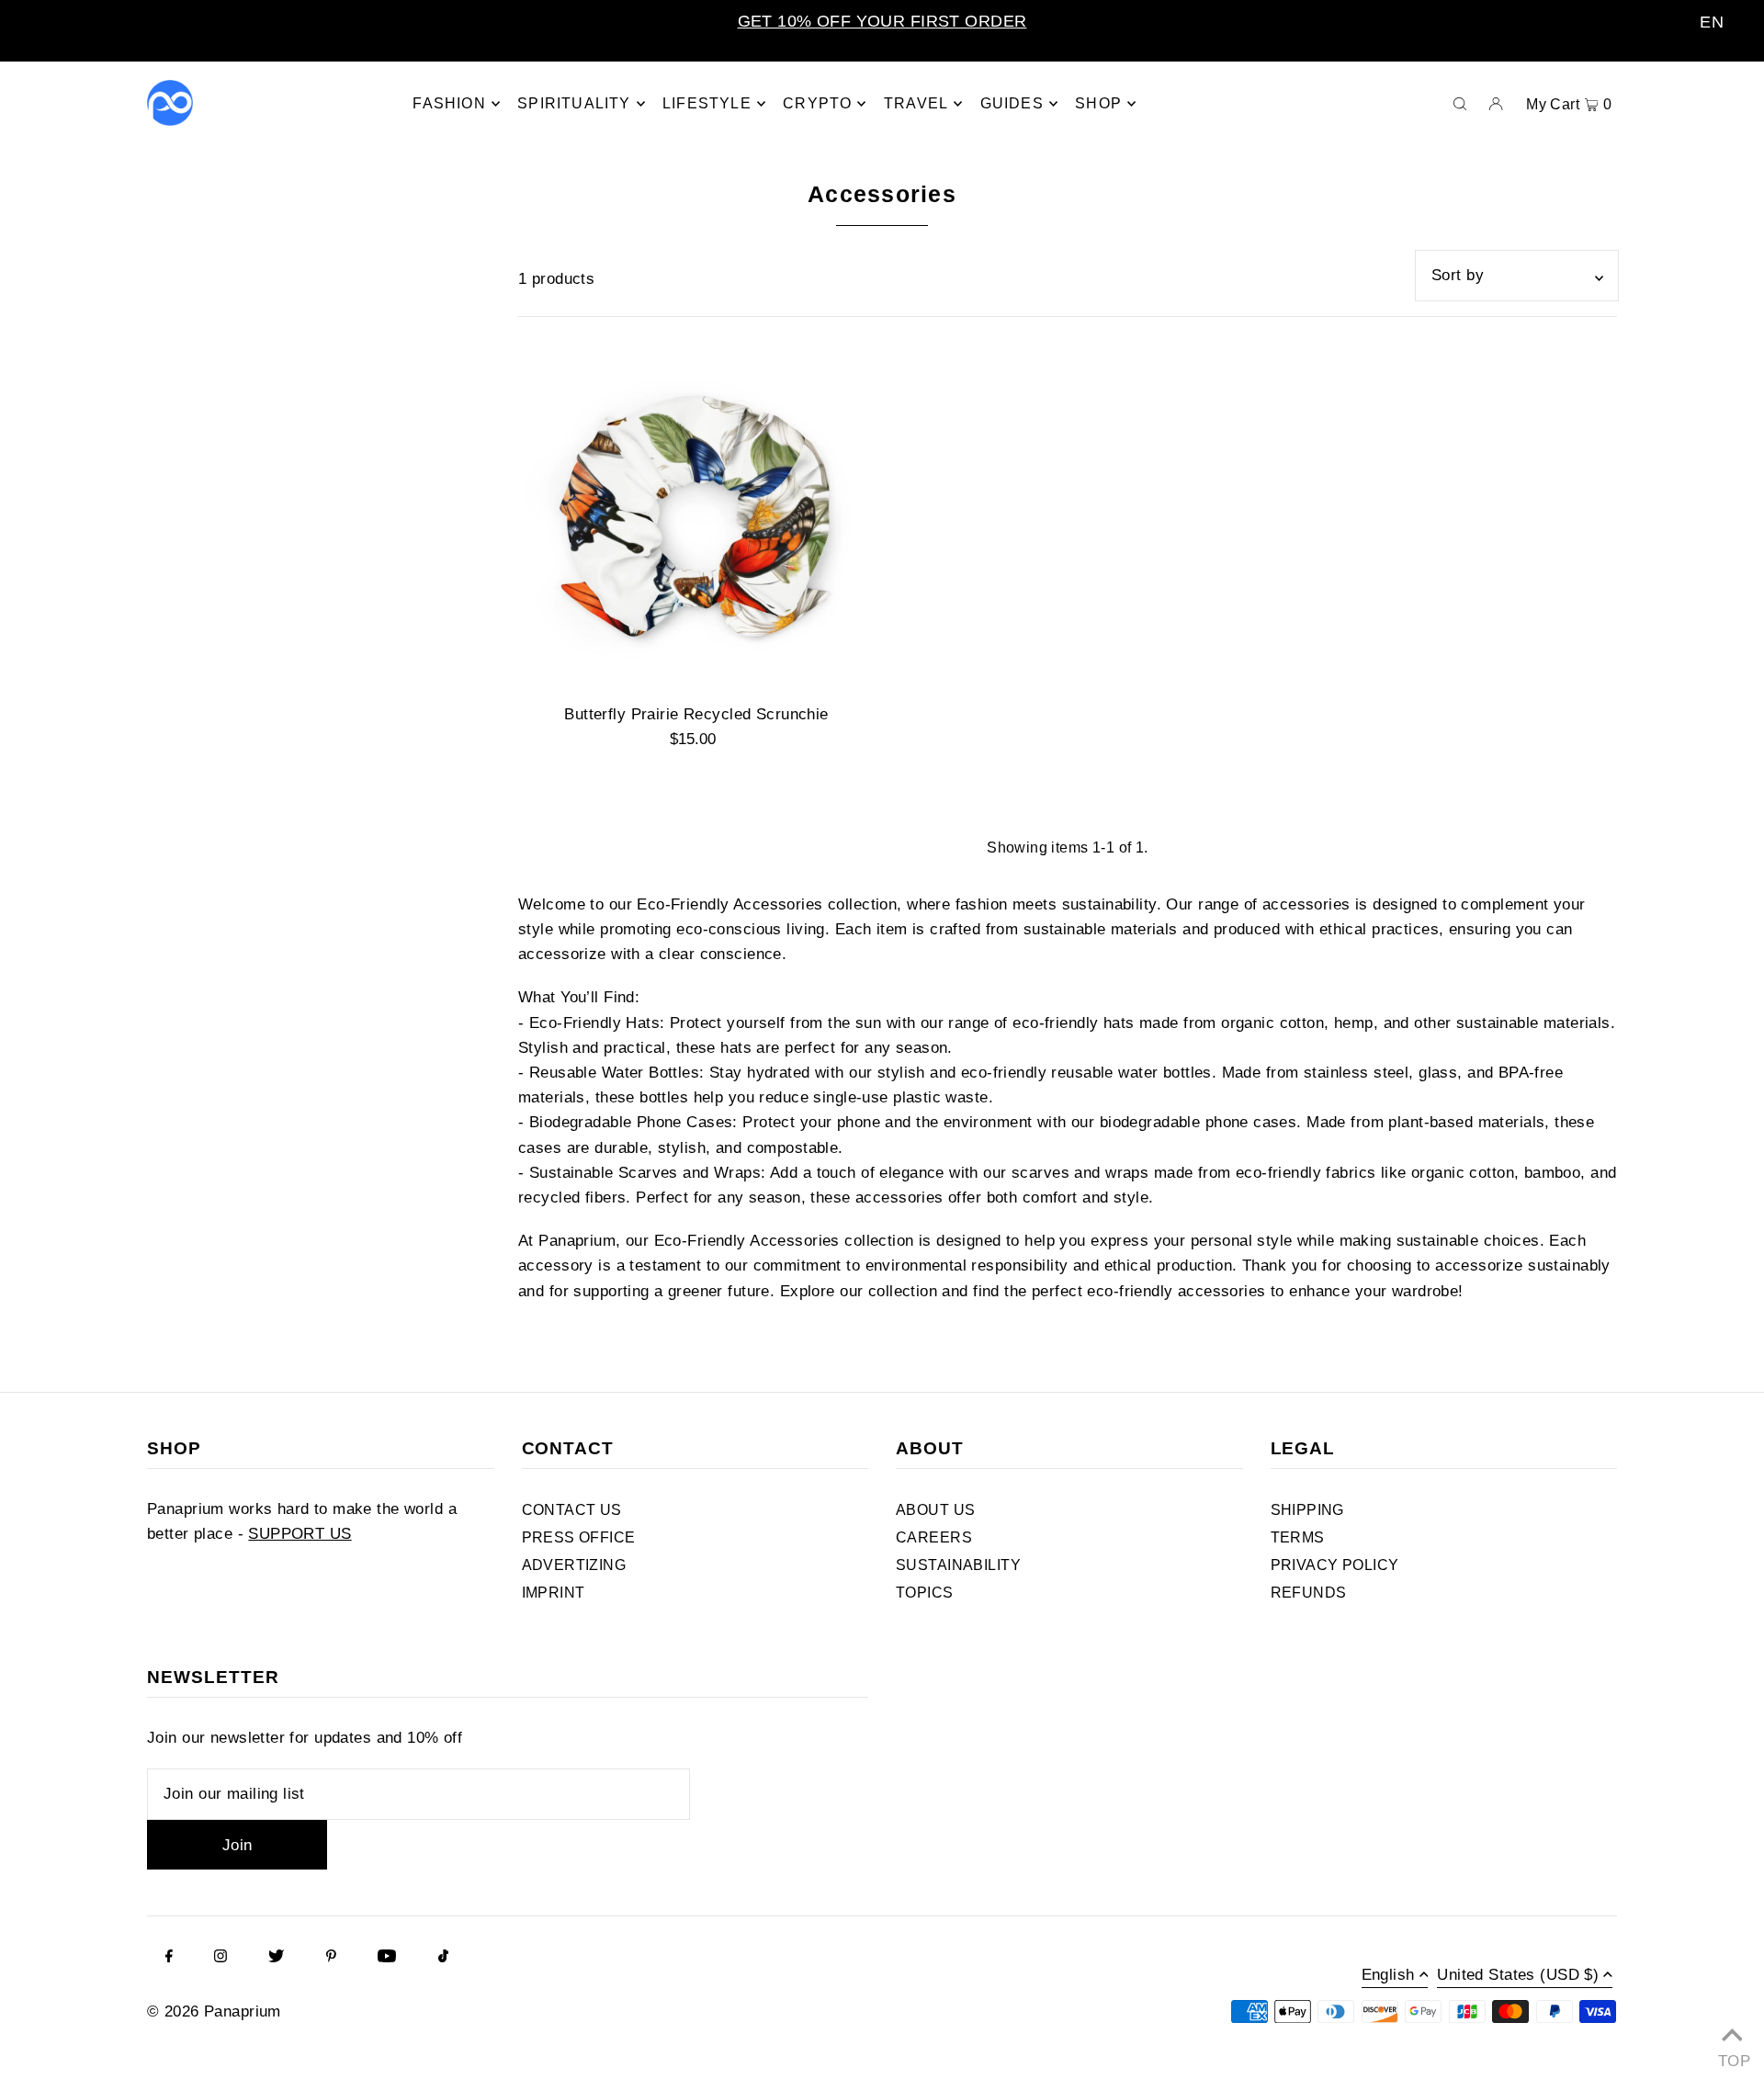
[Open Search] (1460, 103)
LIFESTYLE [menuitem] (707, 103)
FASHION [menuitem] (449, 103)
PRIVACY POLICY (1335, 1565)
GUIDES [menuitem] (1012, 103)
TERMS (1298, 1537)
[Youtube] (387, 1958)
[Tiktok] (443, 1958)
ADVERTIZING (574, 1565)
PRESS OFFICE (579, 1537)
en (1712, 22)
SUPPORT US (300, 1534)
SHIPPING (1307, 1510)
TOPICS (925, 1593)
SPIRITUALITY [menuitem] (574, 103)
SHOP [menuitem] (1098, 103)
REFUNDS (1309, 1593)
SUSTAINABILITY (958, 1565)
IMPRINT (554, 1593)
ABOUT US (935, 1510)
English (1388, 1975)
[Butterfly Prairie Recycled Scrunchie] (696, 514)
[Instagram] (220, 1958)
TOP (1732, 2056)
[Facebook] (169, 1958)
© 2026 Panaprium (214, 2011)
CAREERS (934, 1537)
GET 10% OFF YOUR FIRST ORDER (882, 21)
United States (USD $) (1518, 1975)
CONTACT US (572, 1510)
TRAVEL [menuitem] (916, 103)
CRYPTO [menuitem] (817, 103)
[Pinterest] (331, 1958)
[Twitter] (276, 1958)
